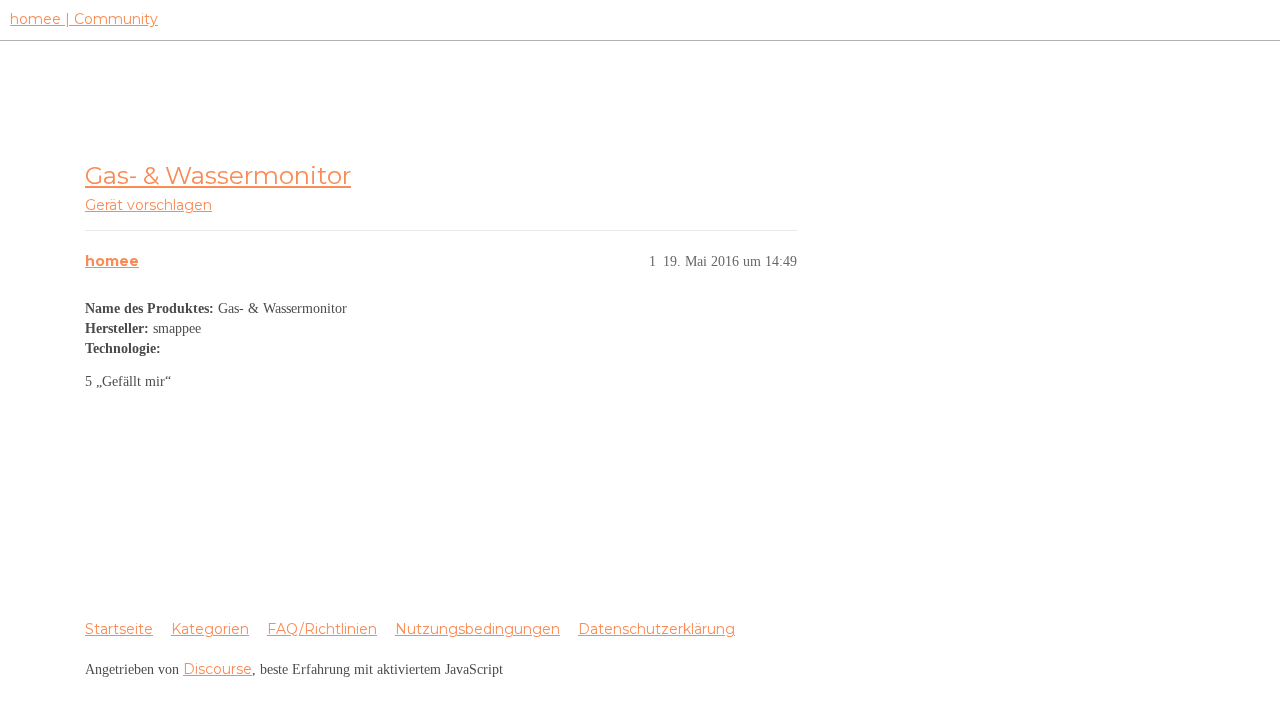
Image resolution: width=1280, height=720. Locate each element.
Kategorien (210, 629)
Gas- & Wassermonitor (218, 175)
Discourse (217, 669)
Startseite (119, 629)
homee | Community (84, 19)
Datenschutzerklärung (656, 629)
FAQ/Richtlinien (322, 629)
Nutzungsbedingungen (477, 629)
